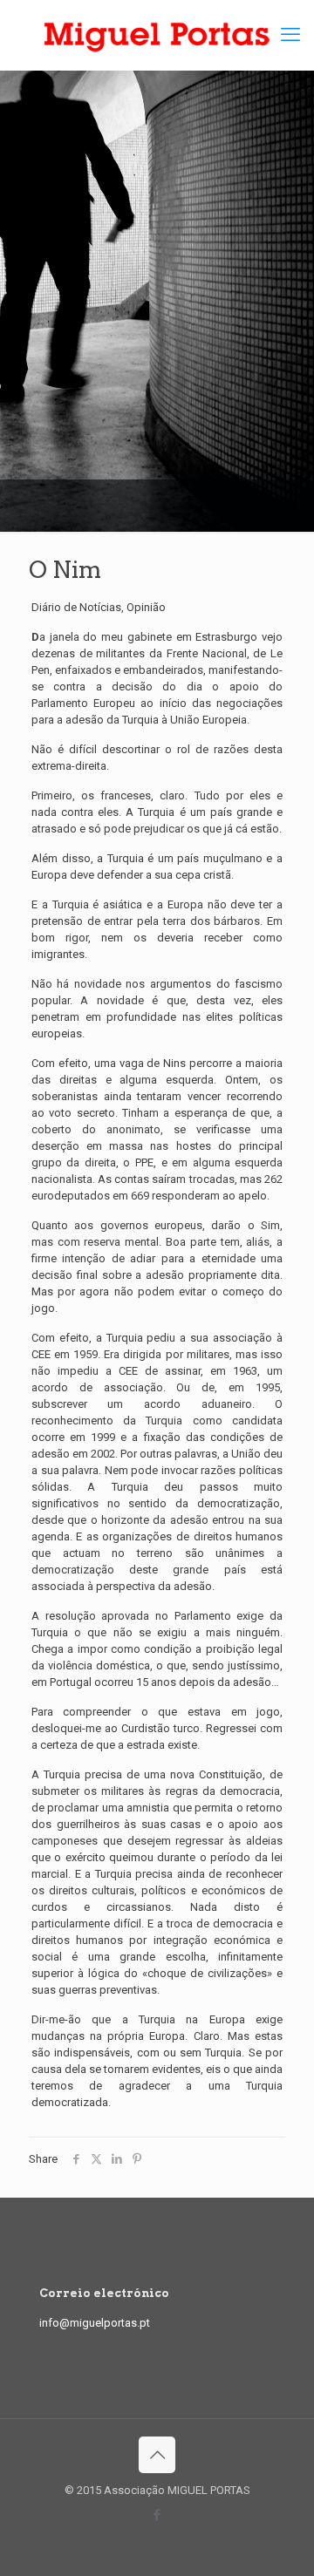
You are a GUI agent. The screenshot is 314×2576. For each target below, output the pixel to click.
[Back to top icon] (157, 2455)
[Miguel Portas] (157, 35)
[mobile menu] (290, 35)
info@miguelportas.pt (95, 2323)
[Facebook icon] (157, 2515)
